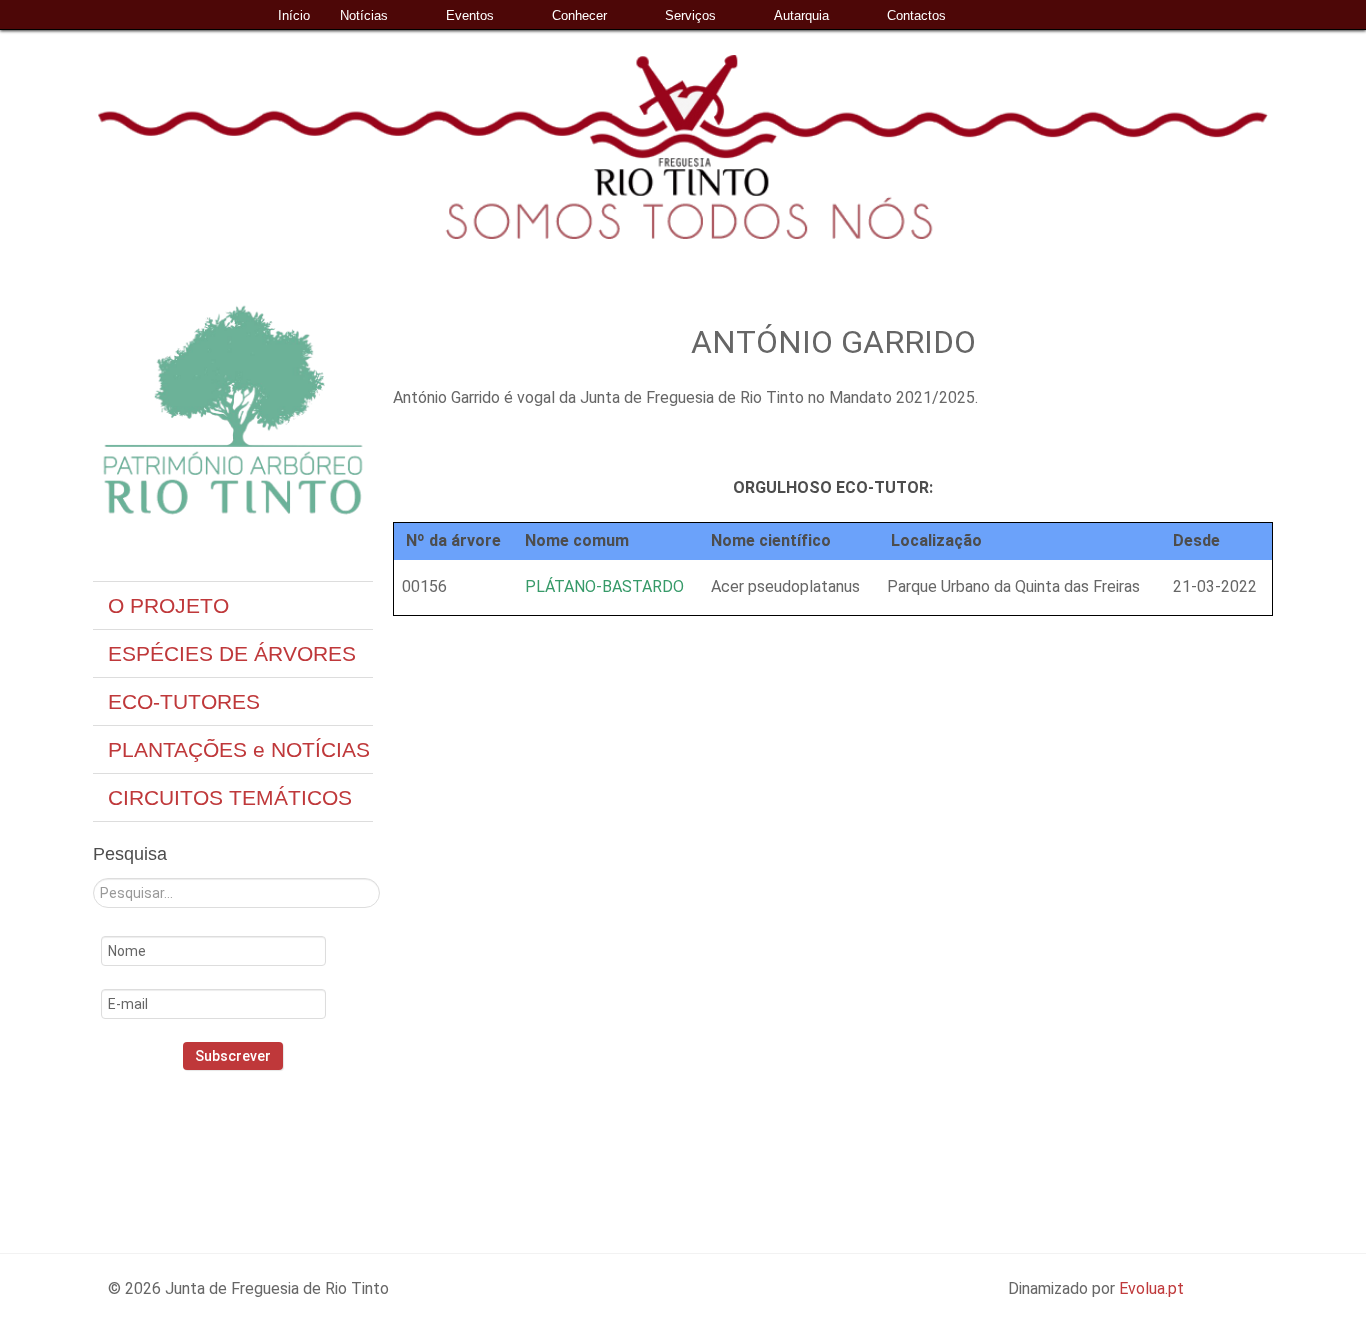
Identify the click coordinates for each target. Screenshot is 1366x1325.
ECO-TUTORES (184, 701)
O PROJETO (168, 605)
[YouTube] (289, 1136)
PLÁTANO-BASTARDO (604, 586)
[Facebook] (200, 1136)
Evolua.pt (1151, 1288)
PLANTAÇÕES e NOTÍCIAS (239, 749)
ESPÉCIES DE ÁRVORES (232, 653)
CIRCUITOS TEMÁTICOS (230, 797)
